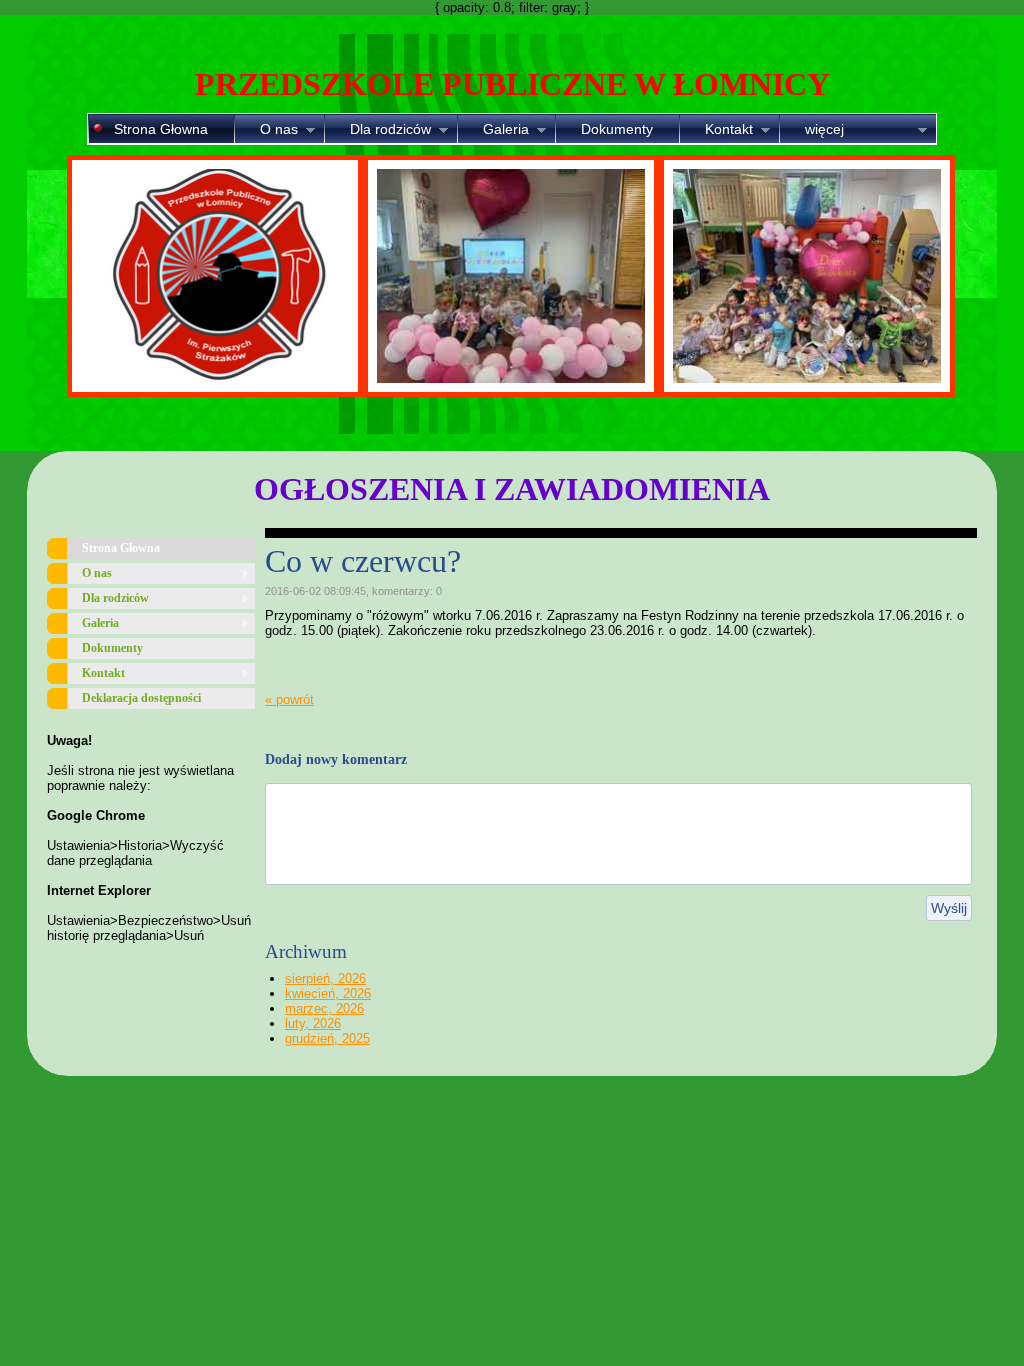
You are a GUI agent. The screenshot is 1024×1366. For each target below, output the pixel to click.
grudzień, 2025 (327, 1038)
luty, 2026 (313, 1023)
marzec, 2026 (324, 1008)
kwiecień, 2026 (328, 993)
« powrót (289, 699)
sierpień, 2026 (325, 978)
